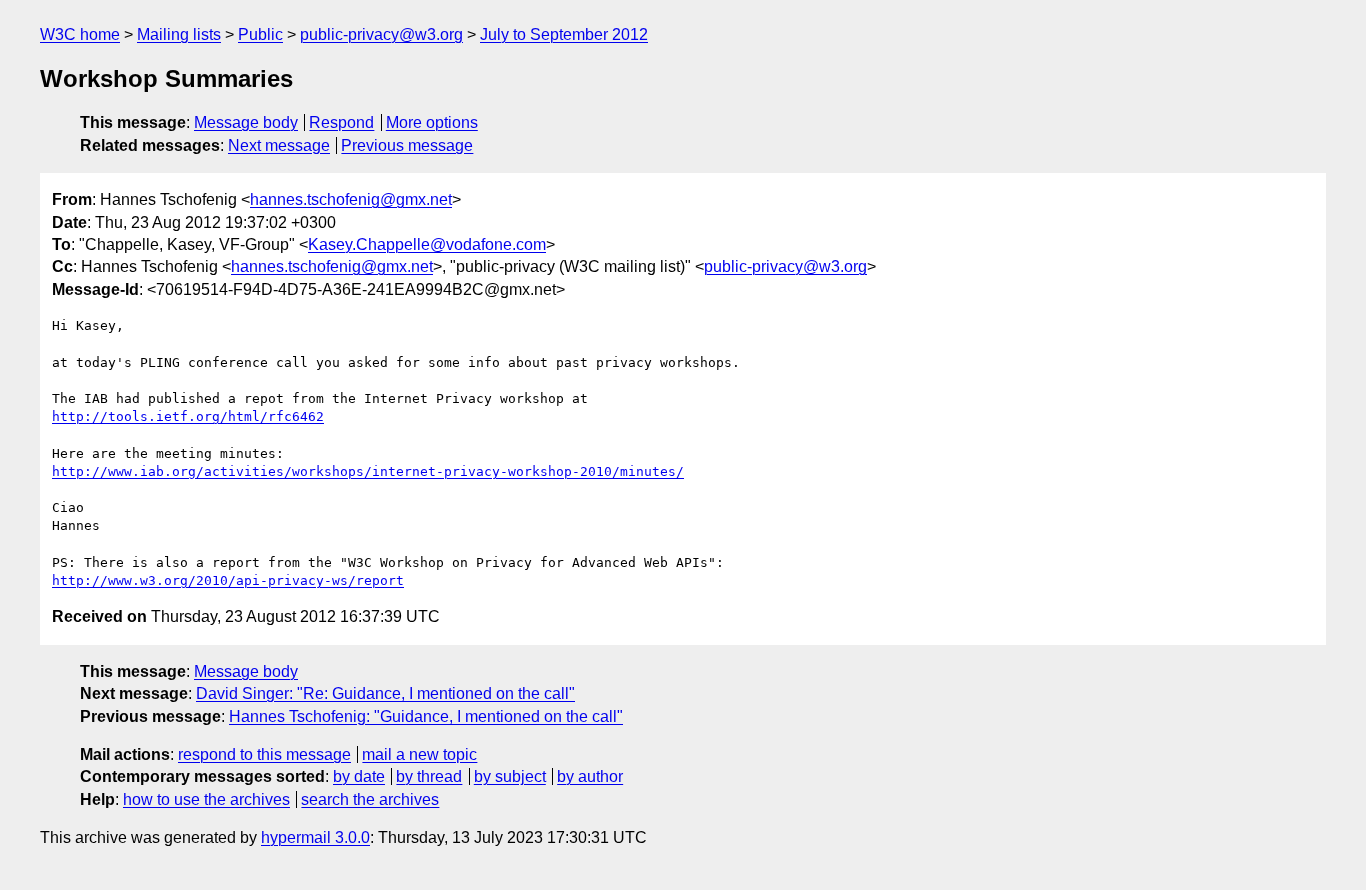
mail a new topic (419, 754)
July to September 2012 (564, 34)
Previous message (407, 145)
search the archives (370, 799)
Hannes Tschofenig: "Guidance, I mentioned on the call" (426, 716)
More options (432, 122)
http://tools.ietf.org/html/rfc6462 (188, 416)
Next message (279, 145)
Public (260, 34)
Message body (246, 122)
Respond (341, 122)
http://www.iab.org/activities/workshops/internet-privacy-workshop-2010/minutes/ (368, 471)
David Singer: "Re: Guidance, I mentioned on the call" (385, 693)
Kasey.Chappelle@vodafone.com (427, 244)
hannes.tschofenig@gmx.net (351, 199)
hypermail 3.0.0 (315, 837)
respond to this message (264, 754)
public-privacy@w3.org (381, 34)
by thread (429, 776)
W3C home (80, 34)
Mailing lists (179, 34)
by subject (510, 776)
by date (359, 776)
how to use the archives (206, 799)
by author (590, 776)
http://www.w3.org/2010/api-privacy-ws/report (228, 580)
